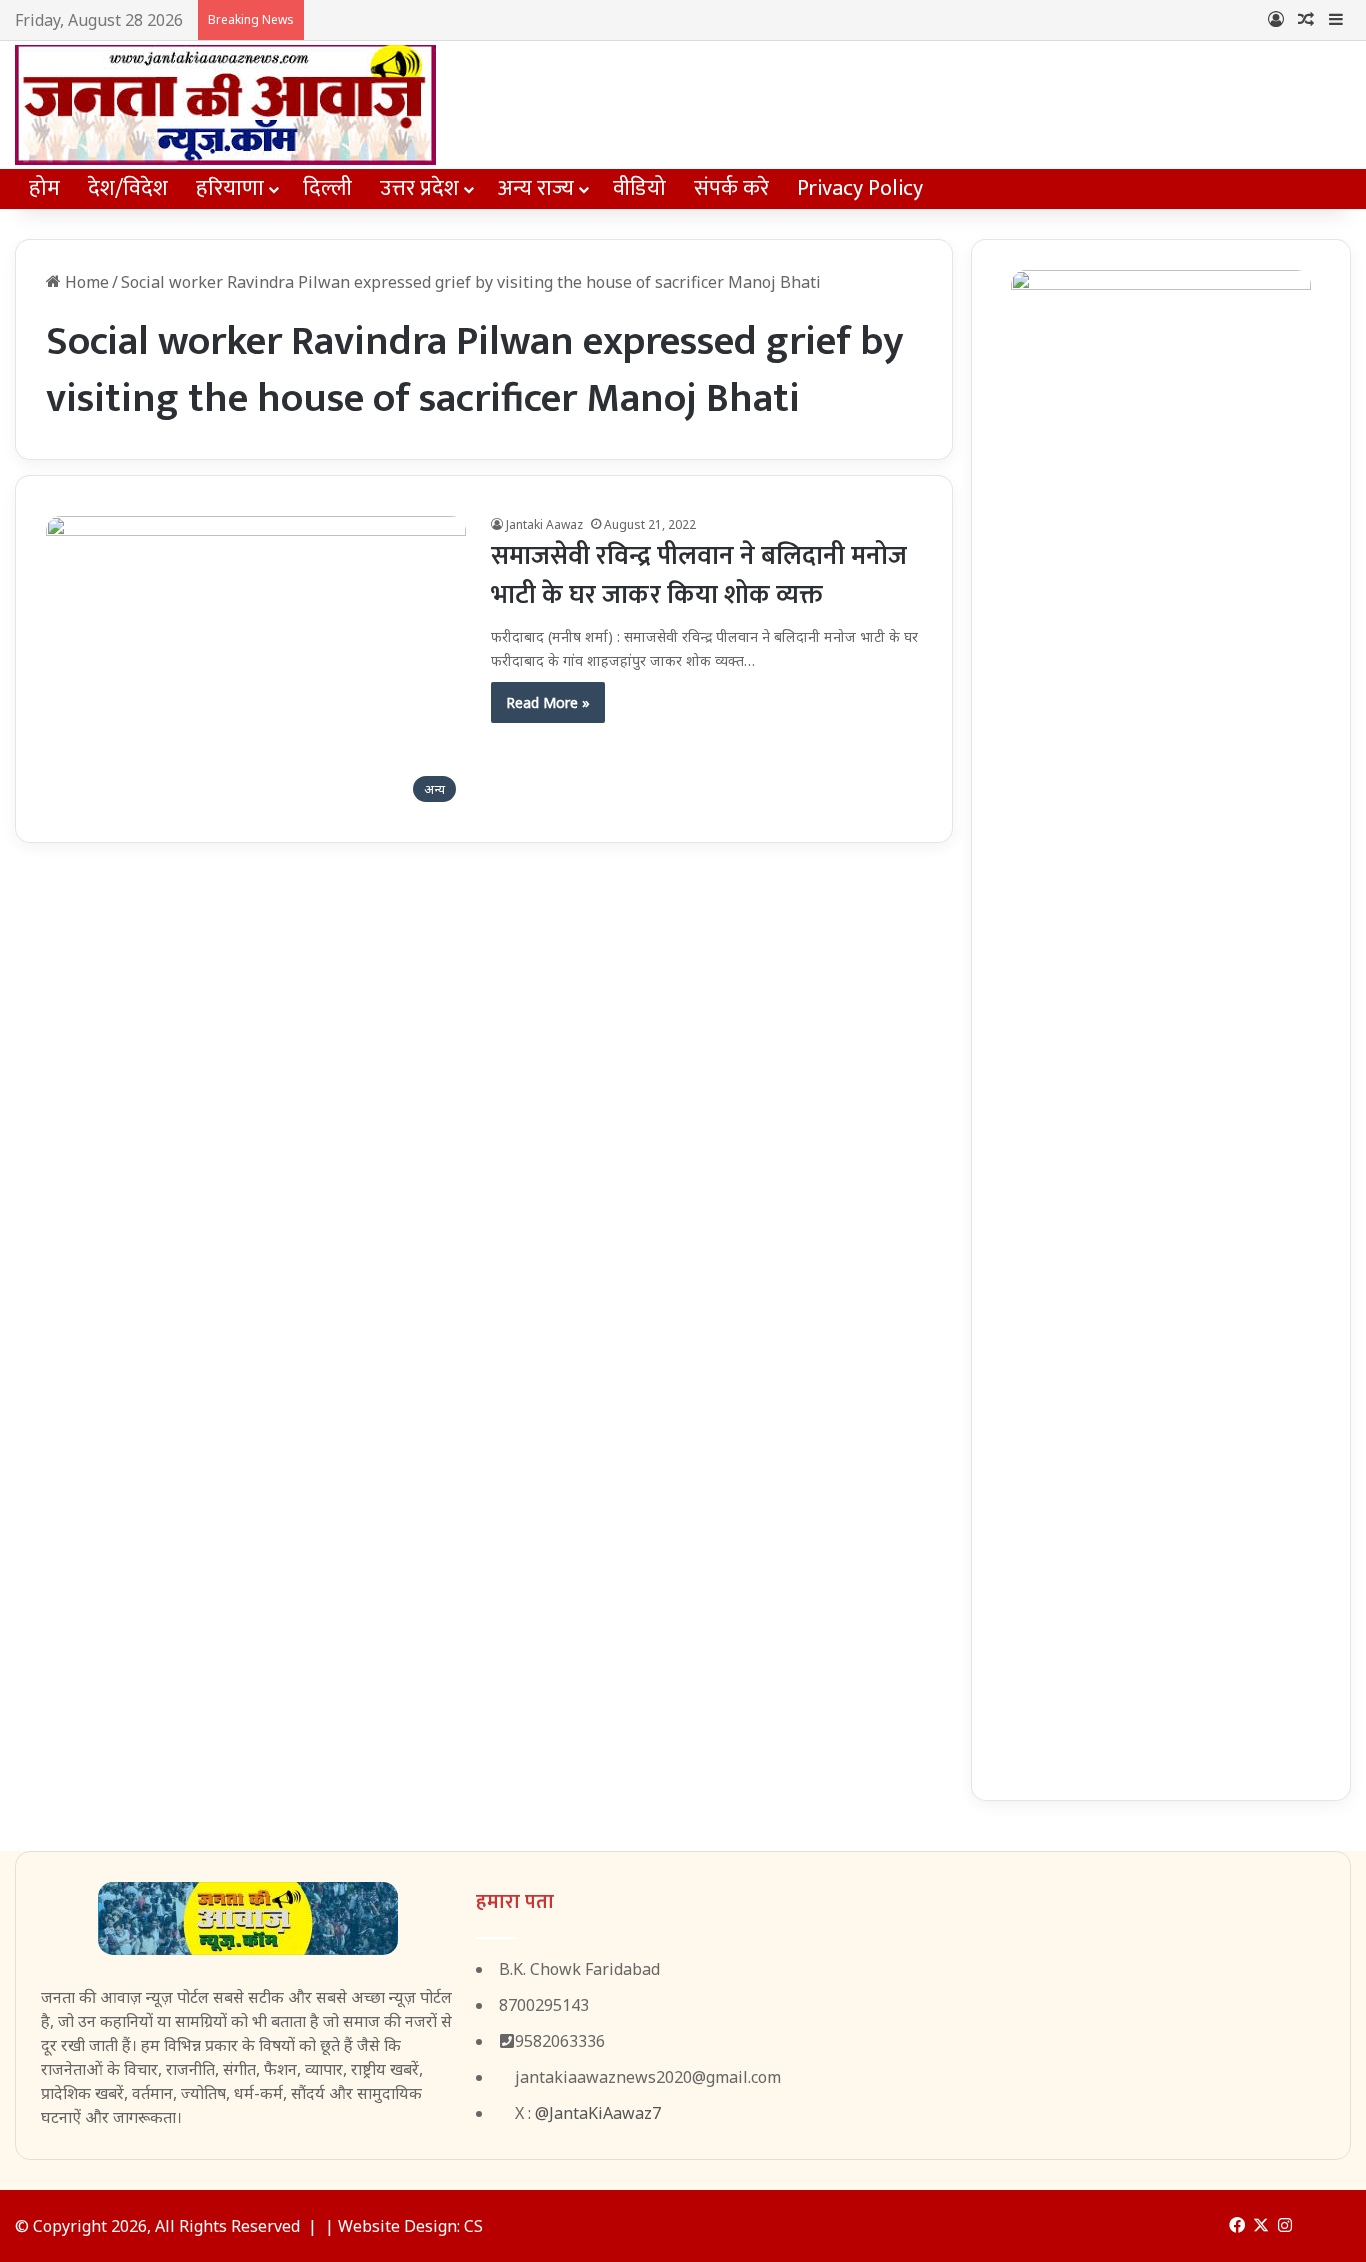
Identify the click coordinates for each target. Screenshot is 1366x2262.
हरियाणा (230, 188)
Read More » (548, 702)
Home (85, 282)
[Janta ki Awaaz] (225, 105)
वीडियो (639, 188)
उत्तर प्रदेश (419, 188)
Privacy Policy (860, 188)
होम (44, 188)
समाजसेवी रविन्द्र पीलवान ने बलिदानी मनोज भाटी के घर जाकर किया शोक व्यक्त (699, 576)
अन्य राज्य (536, 188)
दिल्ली (327, 188)
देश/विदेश (128, 188)
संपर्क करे (731, 188)
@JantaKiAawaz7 (598, 2113)
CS (473, 2226)
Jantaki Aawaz (544, 524)
